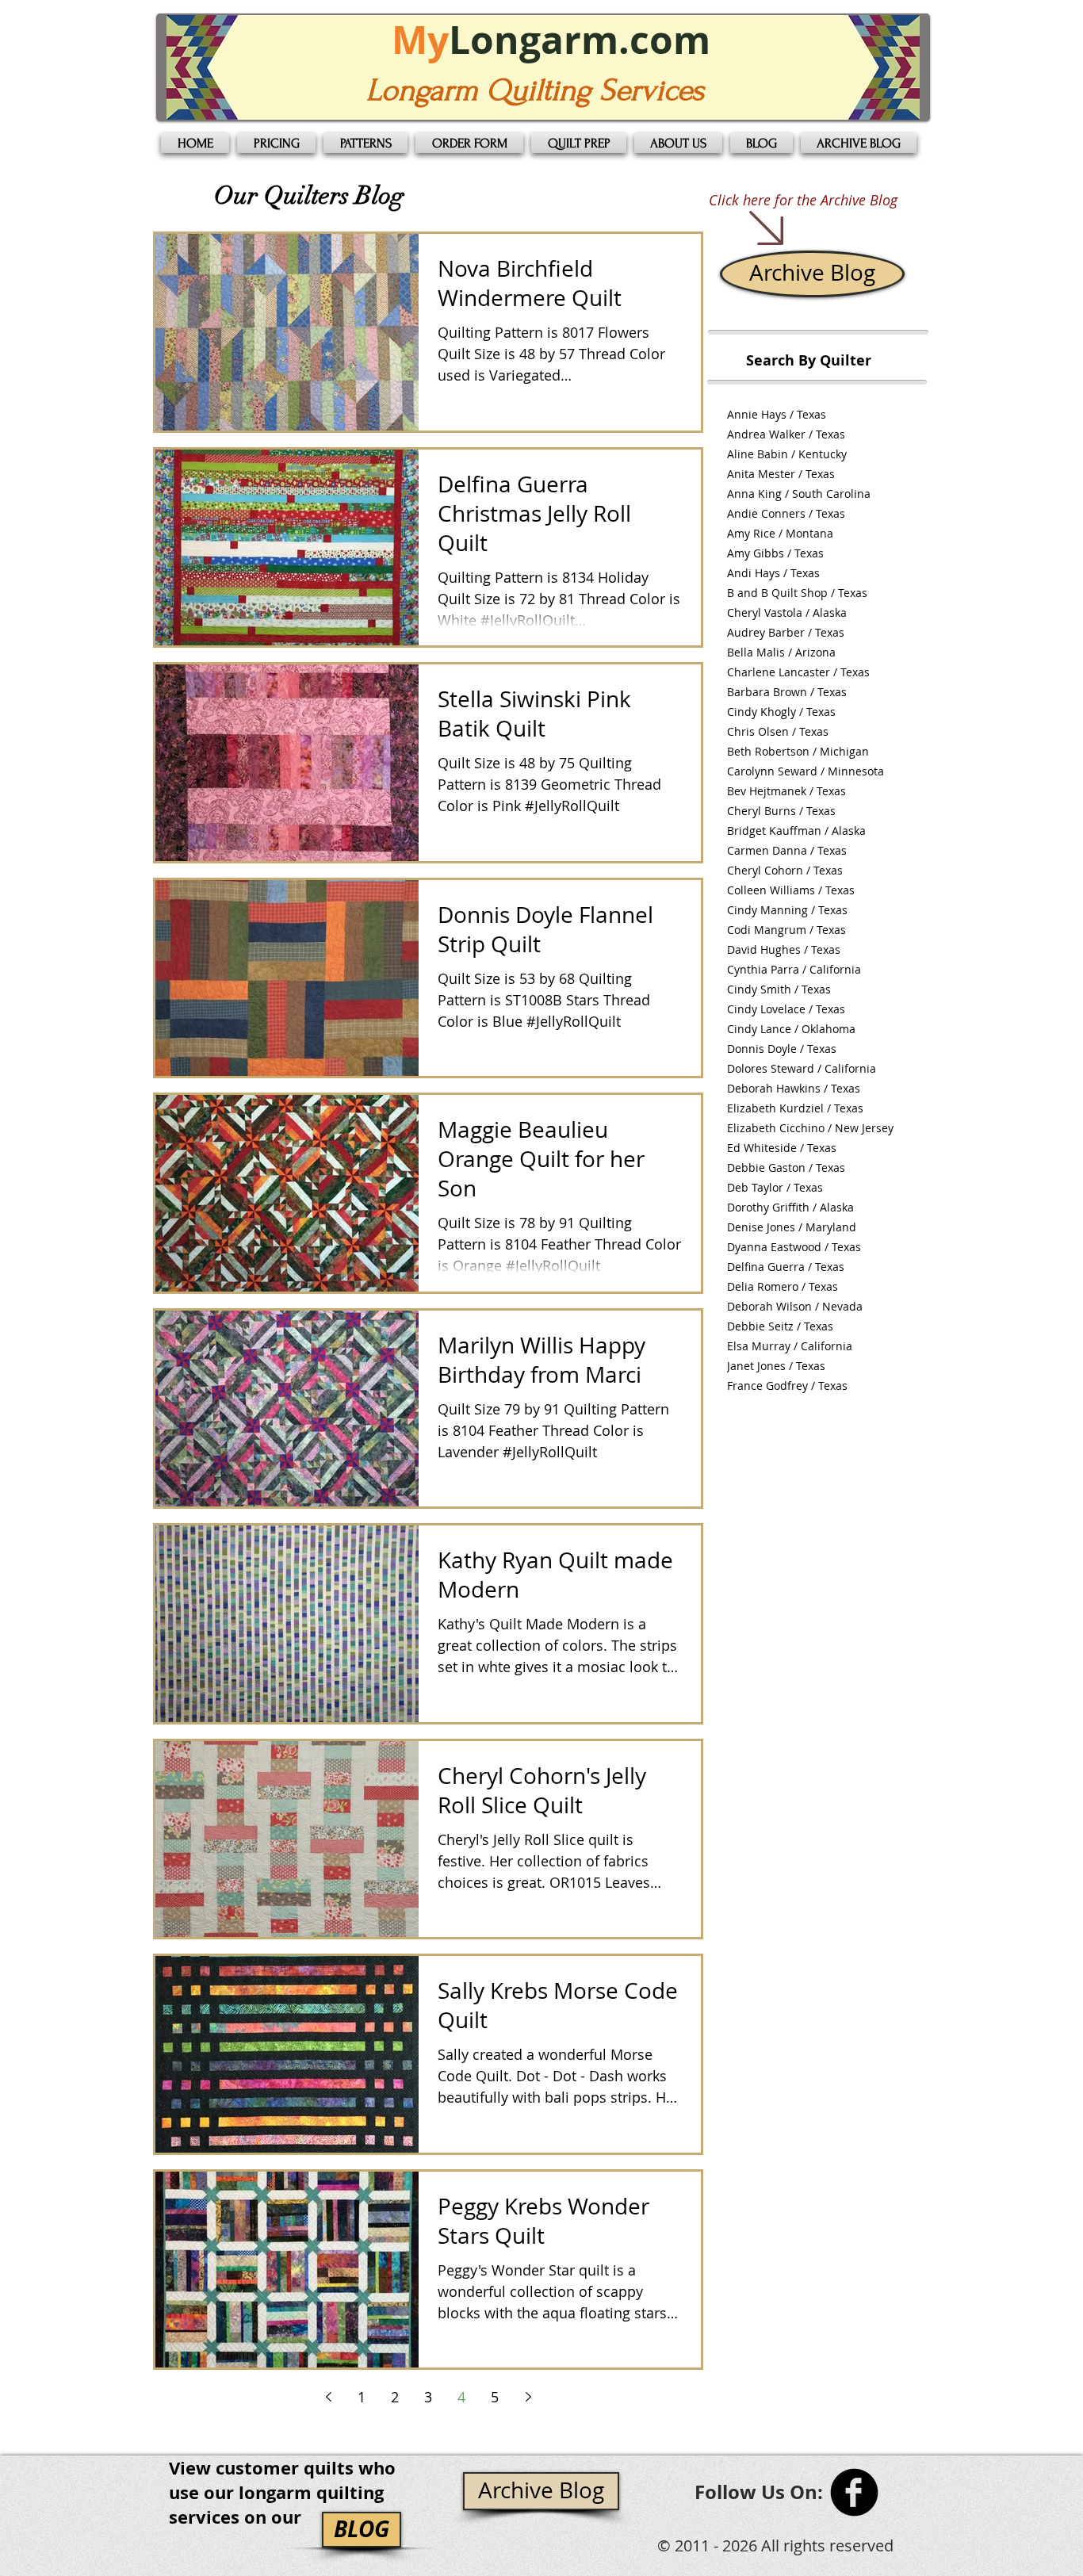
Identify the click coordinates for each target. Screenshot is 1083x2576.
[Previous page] (328, 2397)
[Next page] (528, 2397)
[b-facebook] (854, 2492)
